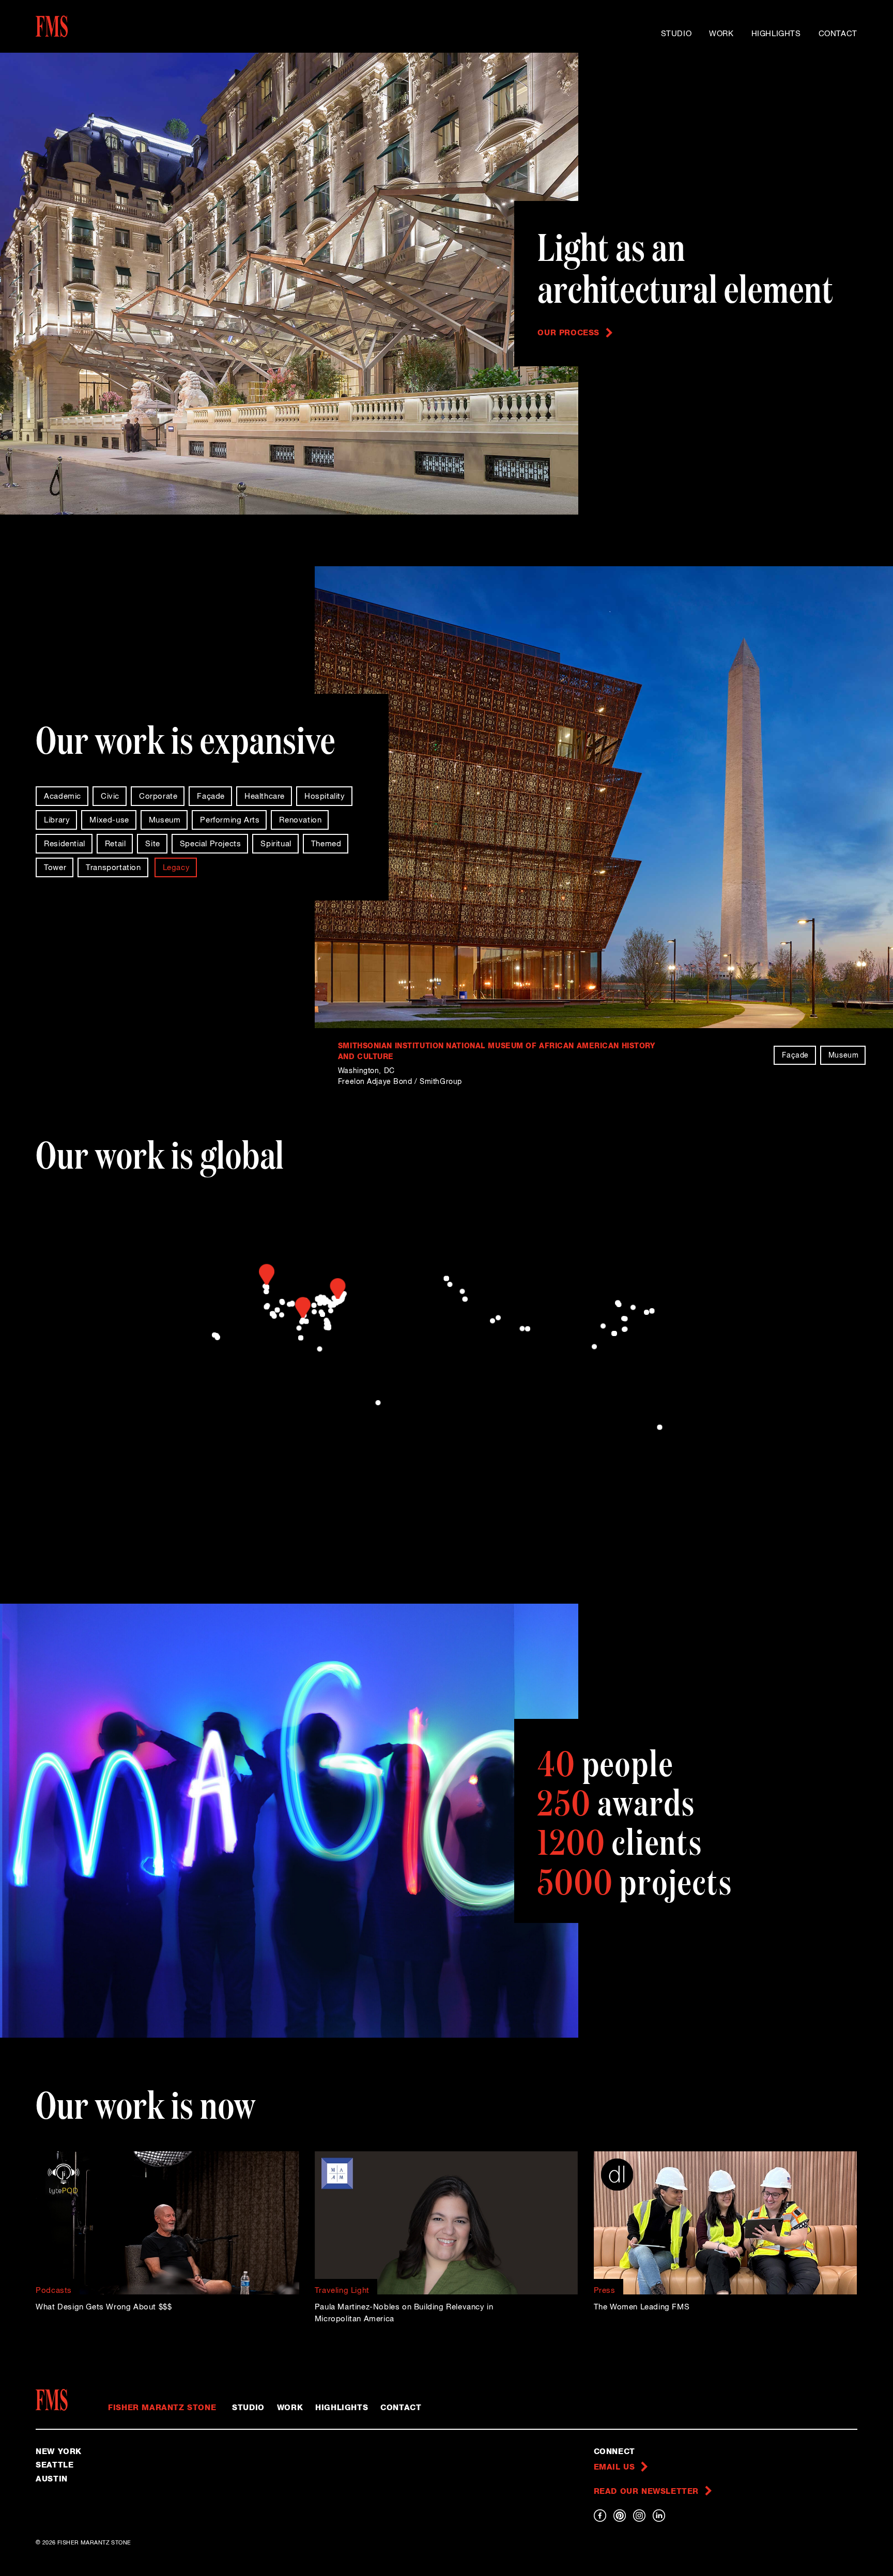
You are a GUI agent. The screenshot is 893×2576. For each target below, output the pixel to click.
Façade (211, 796)
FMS (55, 2400)
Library (57, 820)
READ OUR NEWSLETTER (646, 2492)
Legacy (176, 868)
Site (152, 844)
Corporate (158, 796)
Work (721, 34)
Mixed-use (109, 820)
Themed (326, 844)
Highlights (776, 34)
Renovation (300, 820)
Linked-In (659, 2516)
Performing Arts (230, 820)
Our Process (568, 333)
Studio (676, 34)
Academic (63, 796)
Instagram (639, 2516)
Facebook (600, 2516)
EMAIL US (614, 2467)
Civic (110, 796)
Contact (838, 34)
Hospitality (325, 796)
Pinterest (620, 2516)
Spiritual (276, 844)
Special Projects (211, 844)
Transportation (113, 868)
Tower (55, 868)
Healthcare (265, 796)
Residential (65, 844)
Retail (116, 844)
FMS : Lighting (84, 26)
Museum (165, 820)
